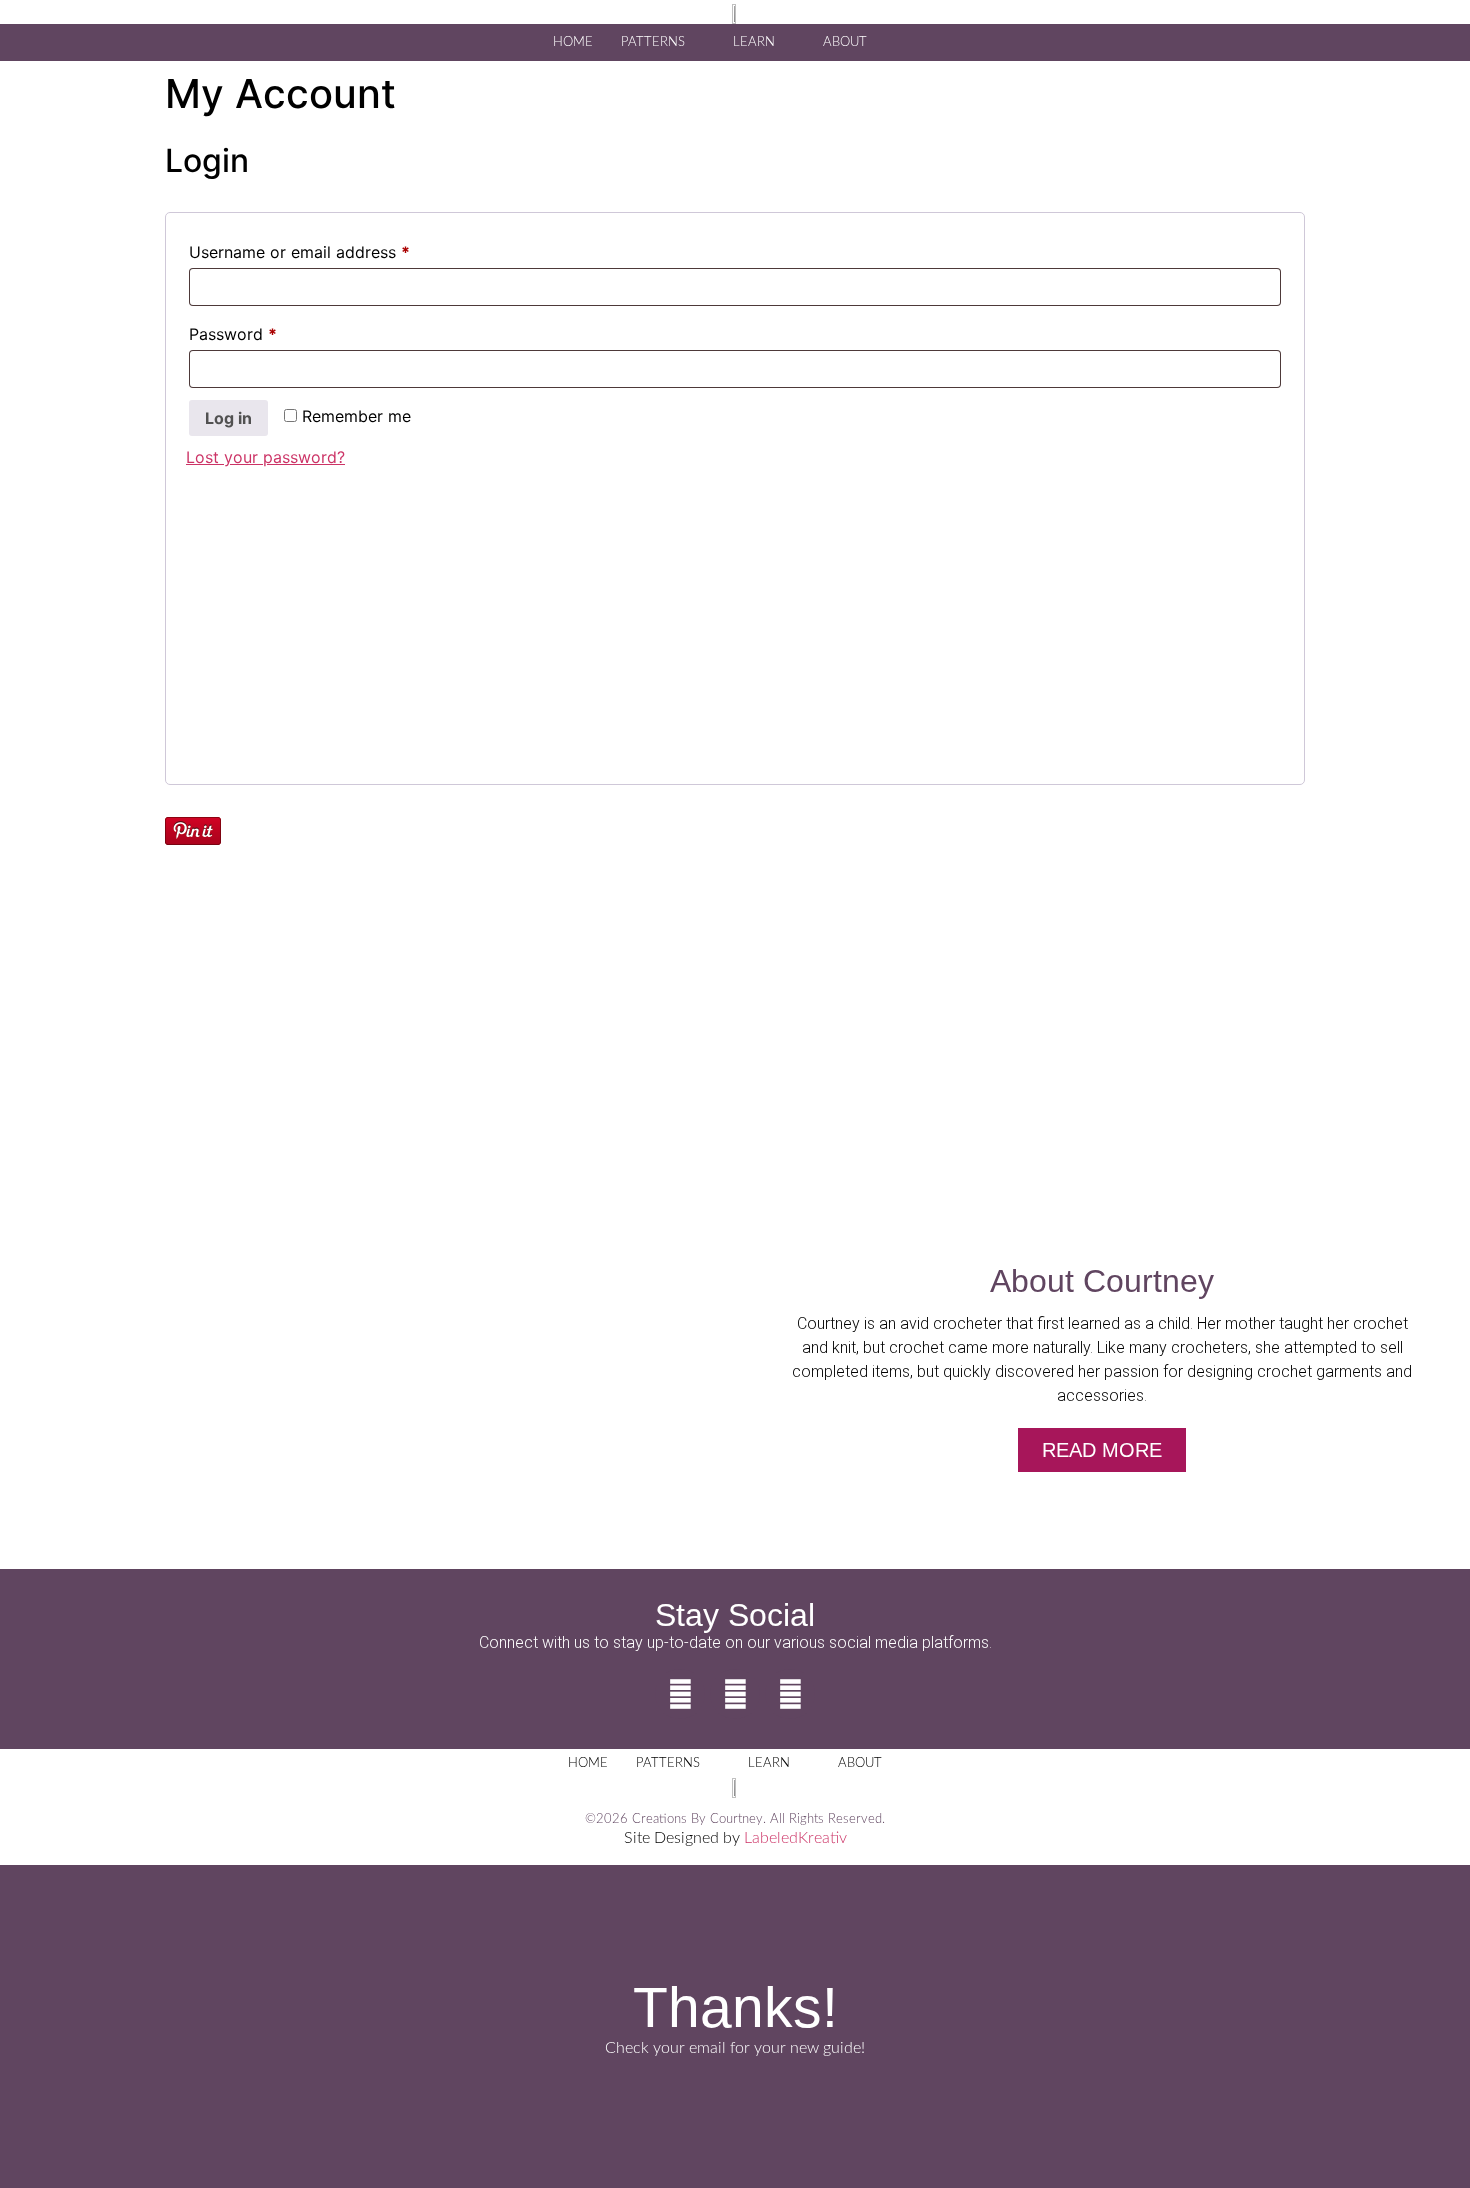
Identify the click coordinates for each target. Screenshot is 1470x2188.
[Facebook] (680, 1694)
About (845, 42)
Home (573, 42)
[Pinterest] (790, 1694)
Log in (228, 418)
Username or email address (332, 249)
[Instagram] (735, 1694)
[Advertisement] (735, 624)
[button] (916, 41)
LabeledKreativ (795, 1838)
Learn (754, 42)
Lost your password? (265, 457)
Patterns (653, 42)
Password (266, 331)
